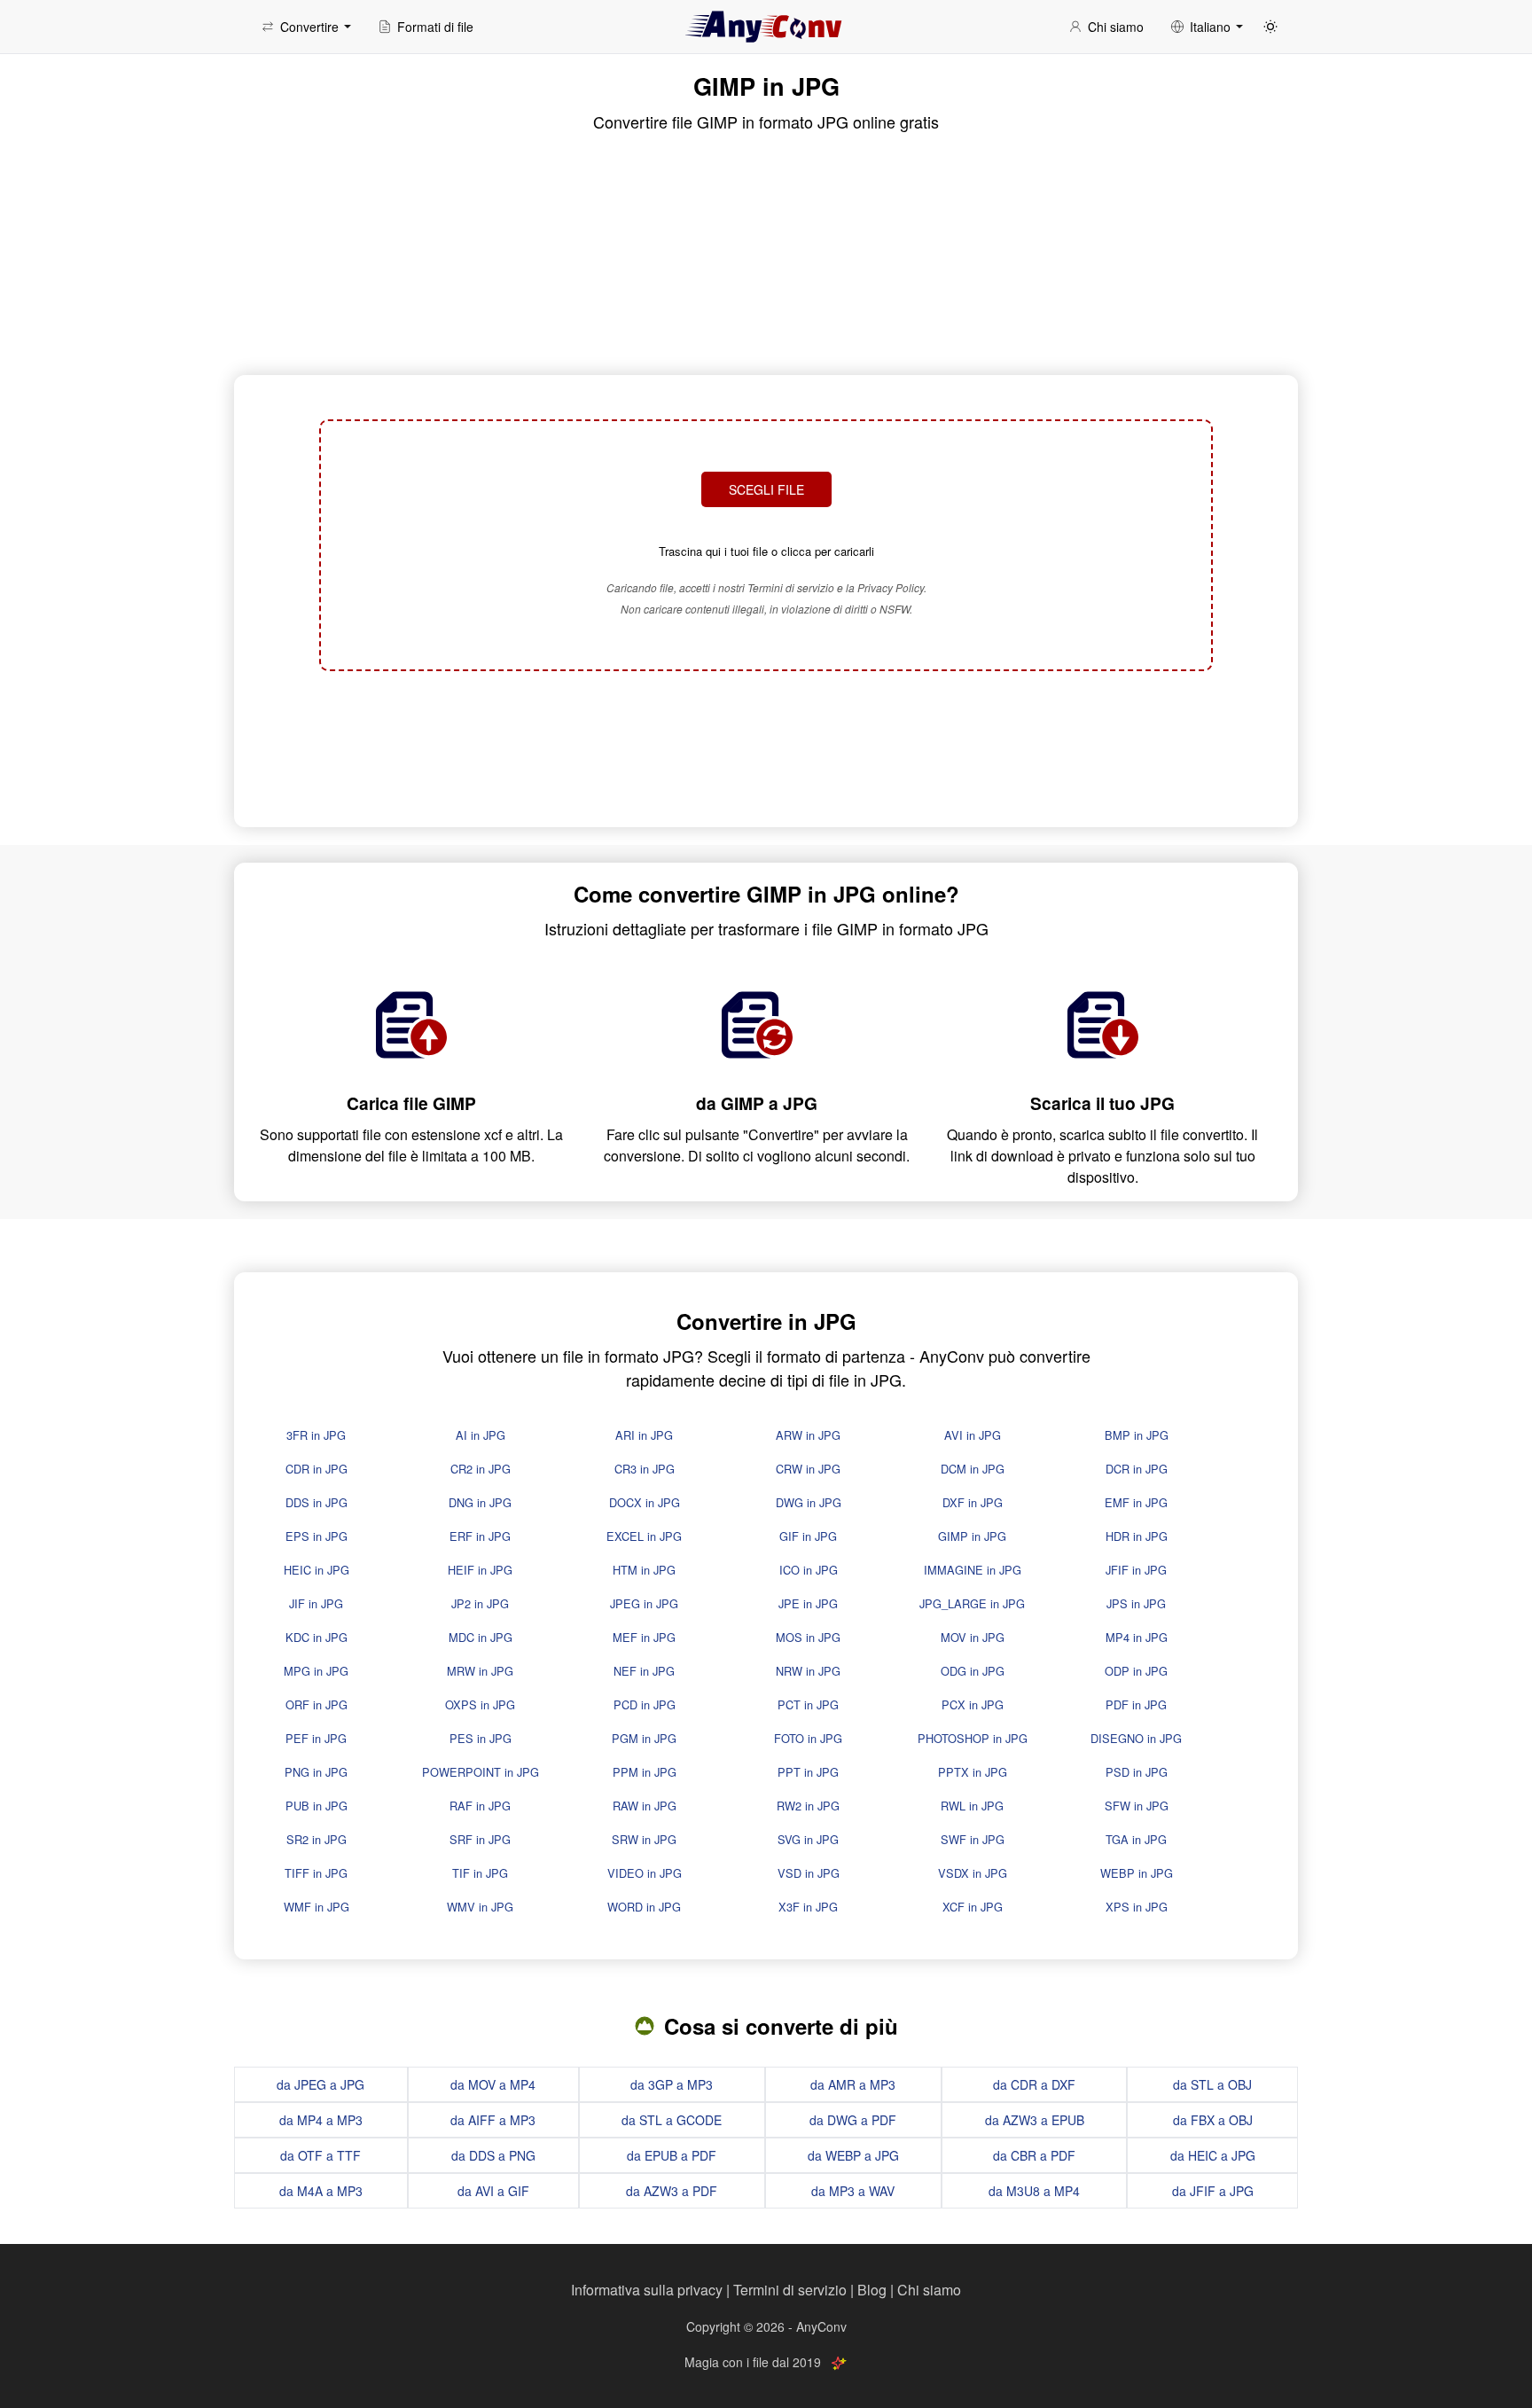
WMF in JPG (317, 1907)
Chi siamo (929, 2290)
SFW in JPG (1137, 1806)
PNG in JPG (316, 1772)
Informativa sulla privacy (647, 2290)
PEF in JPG (316, 1738)
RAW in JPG (645, 1806)
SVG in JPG (808, 1839)
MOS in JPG (808, 1637)
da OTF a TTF (320, 2155)
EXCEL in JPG (644, 1536)
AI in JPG (481, 1435)
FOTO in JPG (808, 1738)
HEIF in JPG (480, 1570)
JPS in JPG (1136, 1603)
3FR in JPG (316, 1435)
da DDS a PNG (493, 2155)
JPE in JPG (808, 1603)
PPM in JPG (645, 1772)
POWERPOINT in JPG (481, 1772)
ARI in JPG (644, 1435)
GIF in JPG (808, 1536)
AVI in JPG (973, 1435)
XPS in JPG (1137, 1907)
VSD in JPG (809, 1873)
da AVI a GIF (493, 2191)
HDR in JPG (1137, 1536)
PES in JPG (481, 1738)
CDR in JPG (317, 1469)
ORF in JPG (317, 1704)
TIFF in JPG (316, 1873)
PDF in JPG (1136, 1704)
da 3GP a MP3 (672, 2084)
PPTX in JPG (973, 1772)
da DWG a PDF (853, 2120)
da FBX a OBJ (1213, 2120)
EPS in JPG (317, 1536)
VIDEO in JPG (645, 1873)
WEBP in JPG (1137, 1873)
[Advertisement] (766, 747)
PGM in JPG (644, 1738)
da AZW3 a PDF (672, 2191)
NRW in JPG (808, 1671)
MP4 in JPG (1137, 1637)
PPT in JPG (808, 1772)
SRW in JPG (644, 1839)
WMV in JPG (480, 1907)
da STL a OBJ (1212, 2084)
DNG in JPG (480, 1502)
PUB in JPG (317, 1806)
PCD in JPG (645, 1704)
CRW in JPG (808, 1469)
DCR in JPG (1137, 1469)
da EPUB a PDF (672, 2155)
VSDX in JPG (973, 1873)
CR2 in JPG (481, 1469)
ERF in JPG (480, 1536)
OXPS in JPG (480, 1704)
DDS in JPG (317, 1502)
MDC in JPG (481, 1637)
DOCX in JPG (645, 1502)
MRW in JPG (480, 1671)
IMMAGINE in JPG (973, 1570)
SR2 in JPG (317, 1839)
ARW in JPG (808, 1435)
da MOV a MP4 (493, 2084)
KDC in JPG (317, 1637)
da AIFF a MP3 (493, 2120)
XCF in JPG (973, 1907)
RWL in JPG (972, 1806)
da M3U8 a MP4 (1034, 2191)
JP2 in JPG (480, 1603)
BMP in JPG (1137, 1435)
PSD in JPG (1137, 1772)
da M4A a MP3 (321, 2191)
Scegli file (766, 489)
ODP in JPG (1136, 1671)
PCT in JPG (808, 1704)
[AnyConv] (766, 27)
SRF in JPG (480, 1839)
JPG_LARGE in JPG (972, 1603)
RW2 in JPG (808, 1806)
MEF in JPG (644, 1637)
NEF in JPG (644, 1671)
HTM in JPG (644, 1570)
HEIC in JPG (317, 1570)
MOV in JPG (973, 1637)
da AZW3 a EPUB (1035, 2120)
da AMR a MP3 (853, 2084)
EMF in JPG (1136, 1502)
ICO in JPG (809, 1570)
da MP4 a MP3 (321, 2120)
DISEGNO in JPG (1136, 1738)
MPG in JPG (316, 1671)
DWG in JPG (809, 1502)
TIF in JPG (480, 1873)
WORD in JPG (644, 1907)
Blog (872, 2290)
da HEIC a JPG (1213, 2155)
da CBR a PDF (1034, 2155)
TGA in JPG (1136, 1839)
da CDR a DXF (1034, 2084)
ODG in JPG (973, 1671)
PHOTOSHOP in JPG (973, 1738)
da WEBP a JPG (853, 2155)
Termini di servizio (790, 2290)
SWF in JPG (973, 1839)
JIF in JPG (316, 1603)
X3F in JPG (808, 1907)
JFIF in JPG (1136, 1570)
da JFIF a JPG (1213, 2191)
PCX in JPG (973, 1704)
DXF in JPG (973, 1502)
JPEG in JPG (644, 1603)
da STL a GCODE (672, 2120)
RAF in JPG (480, 1806)
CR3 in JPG (645, 1469)
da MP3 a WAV (853, 2191)
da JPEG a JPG (320, 2084)
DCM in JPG (973, 1469)
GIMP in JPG (972, 1536)
